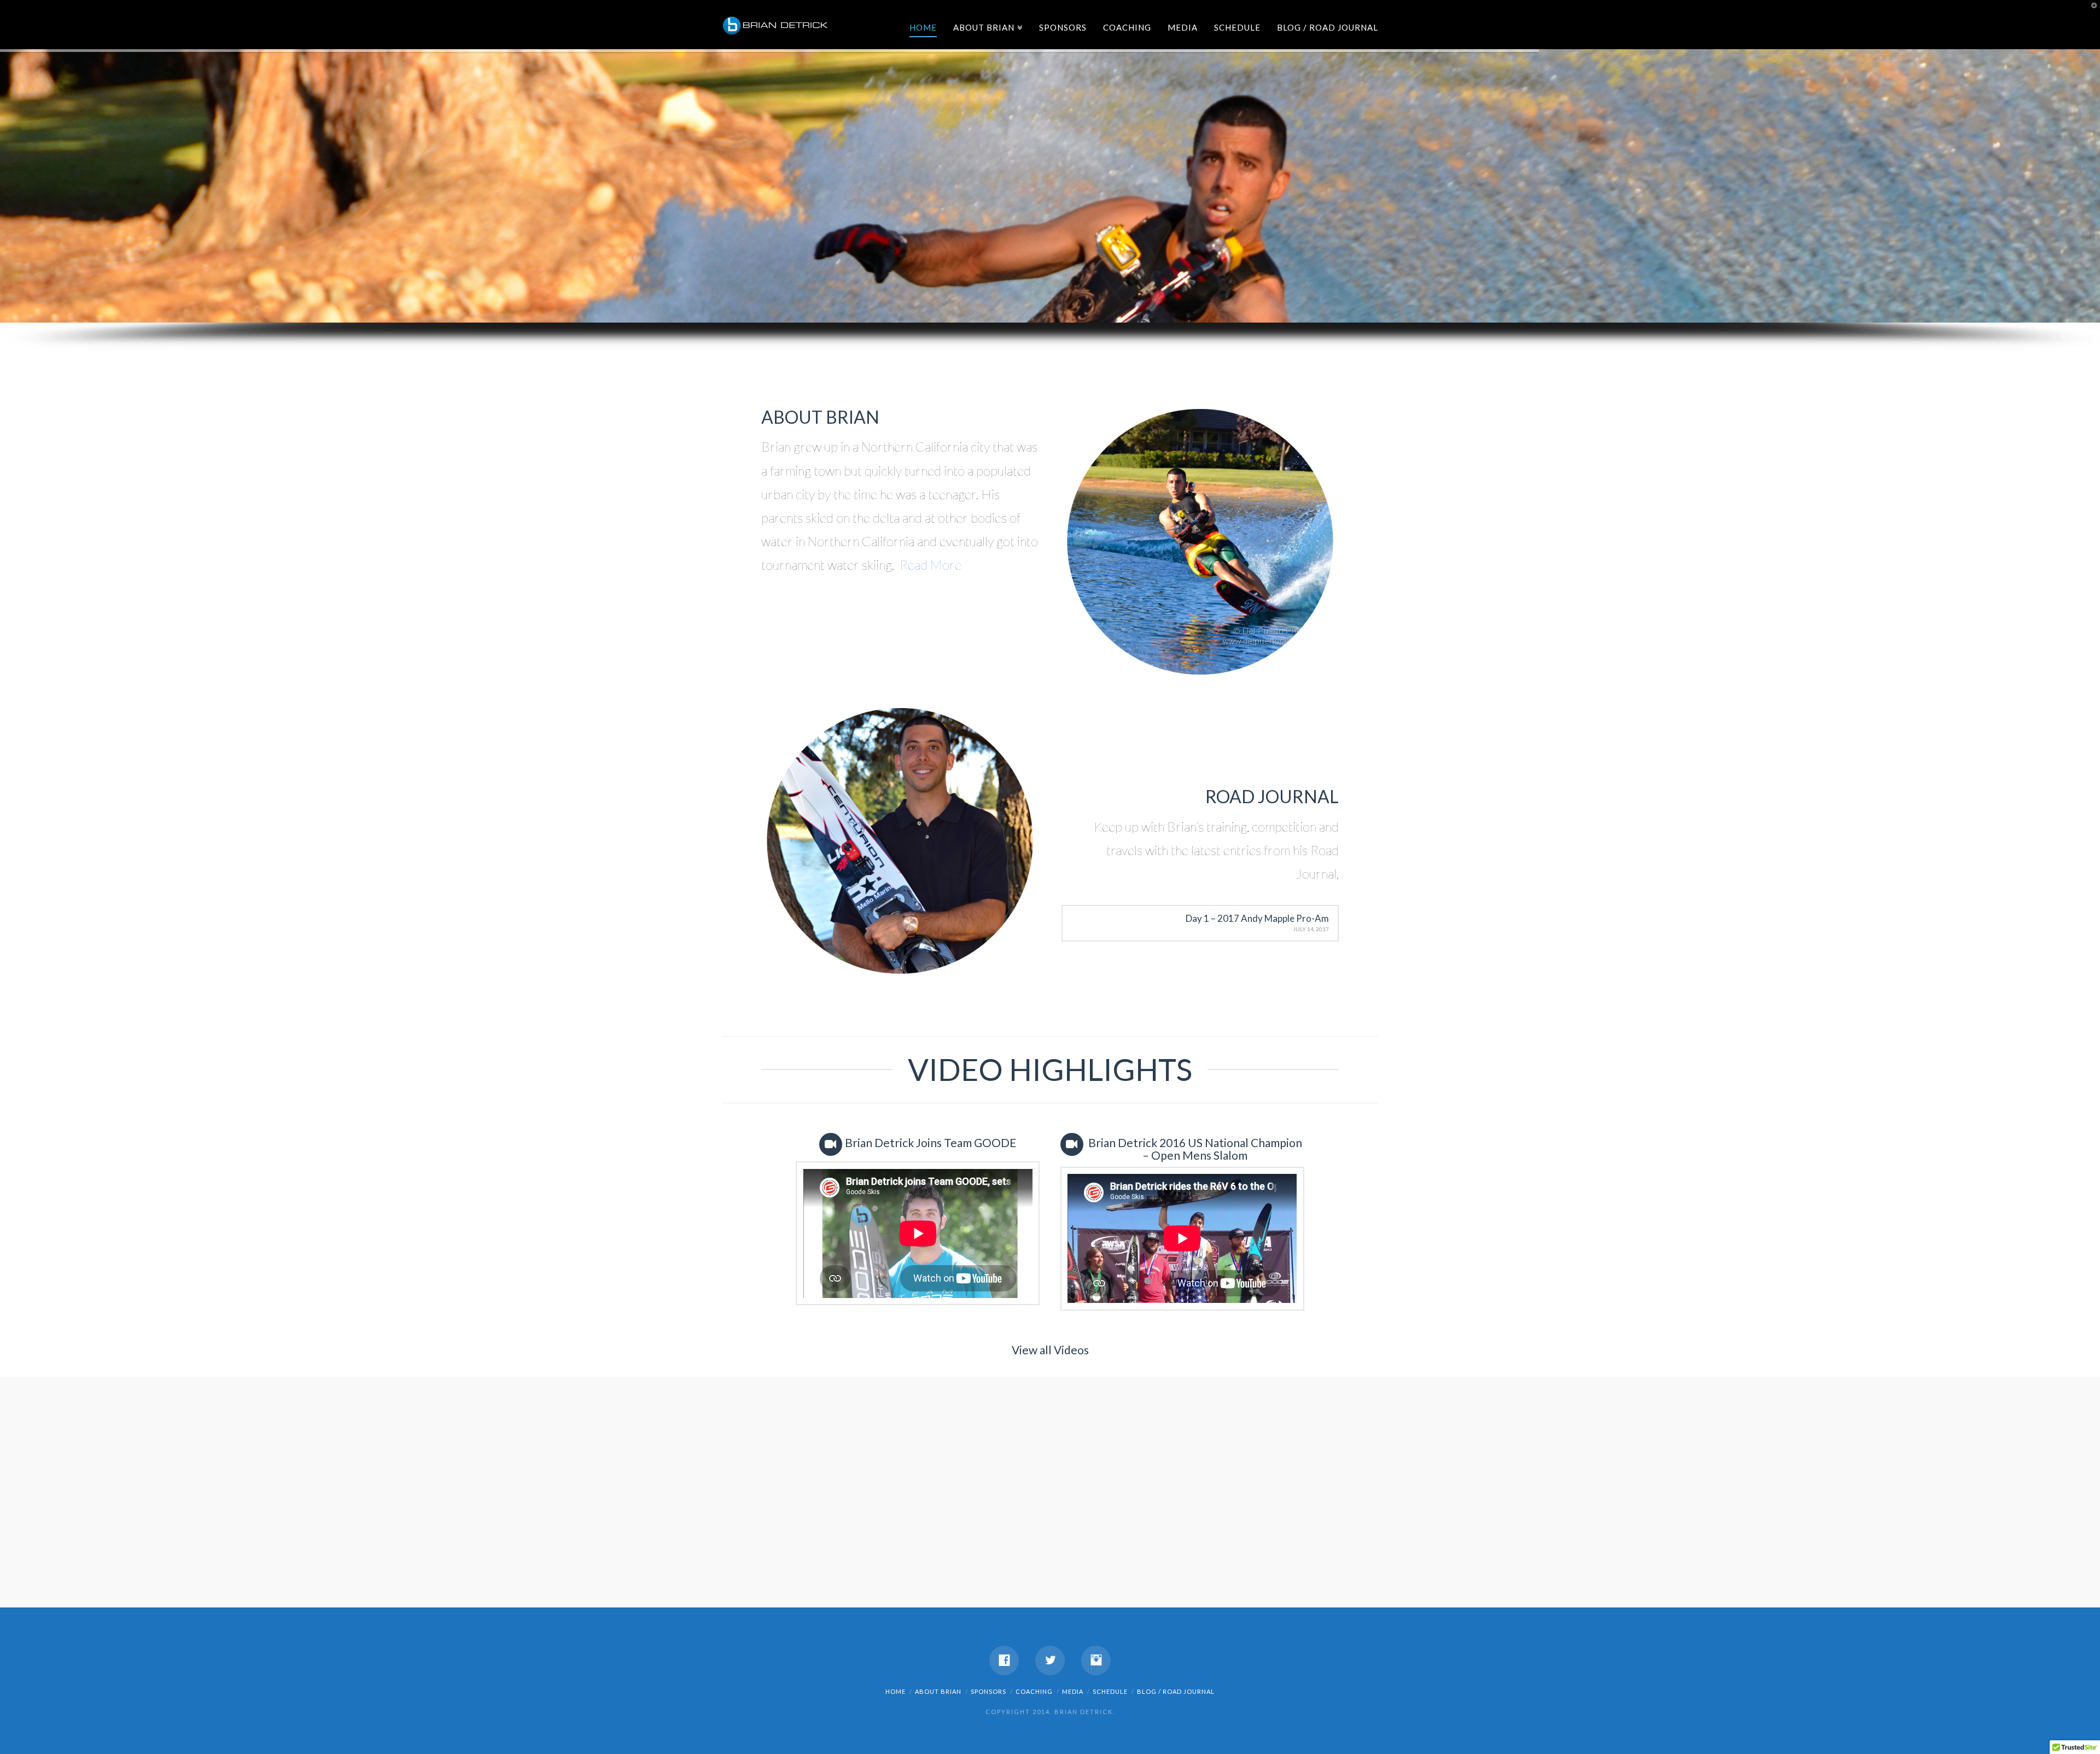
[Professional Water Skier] (777, 22)
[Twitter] (1050, 1661)
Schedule (1237, 27)
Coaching (1127, 27)
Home (923, 27)
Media (1183, 27)
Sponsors (1063, 27)
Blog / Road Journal (1328, 27)
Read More (931, 565)
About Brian (986, 25)
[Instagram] (1096, 1661)
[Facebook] (1004, 1661)
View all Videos (1050, 1350)
